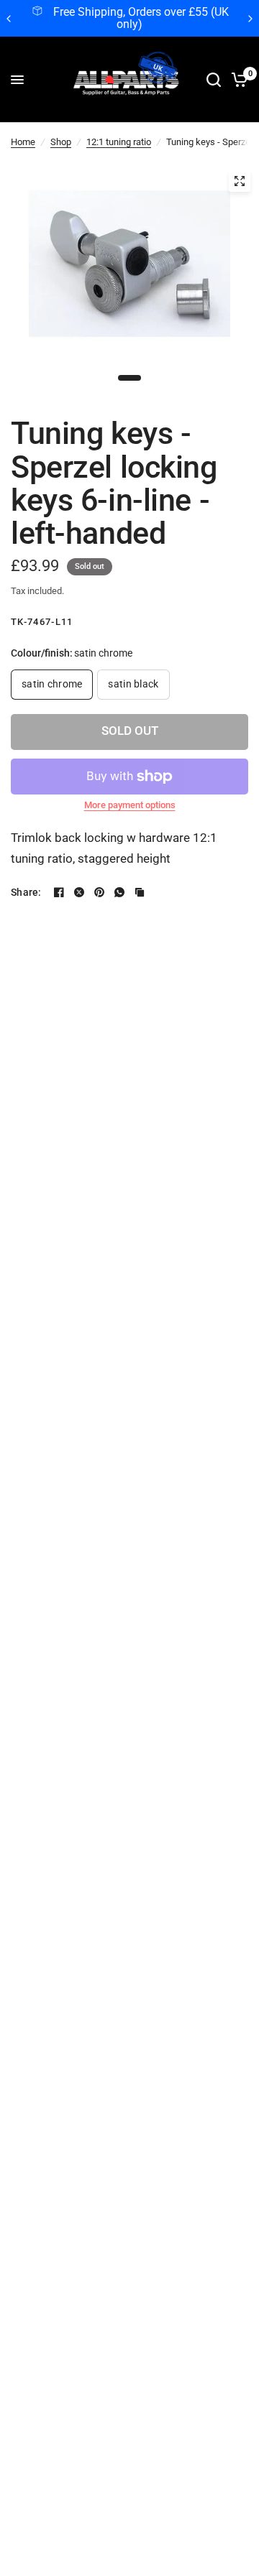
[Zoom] (240, 181)
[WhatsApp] (119, 892)
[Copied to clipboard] (140, 892)
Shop (61, 142)
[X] (79, 892)
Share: (26, 892)
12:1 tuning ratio (119, 142)
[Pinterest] (99, 892)
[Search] (214, 80)
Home (23, 142)
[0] (237, 80)
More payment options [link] (130, 805)
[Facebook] (59, 892)
